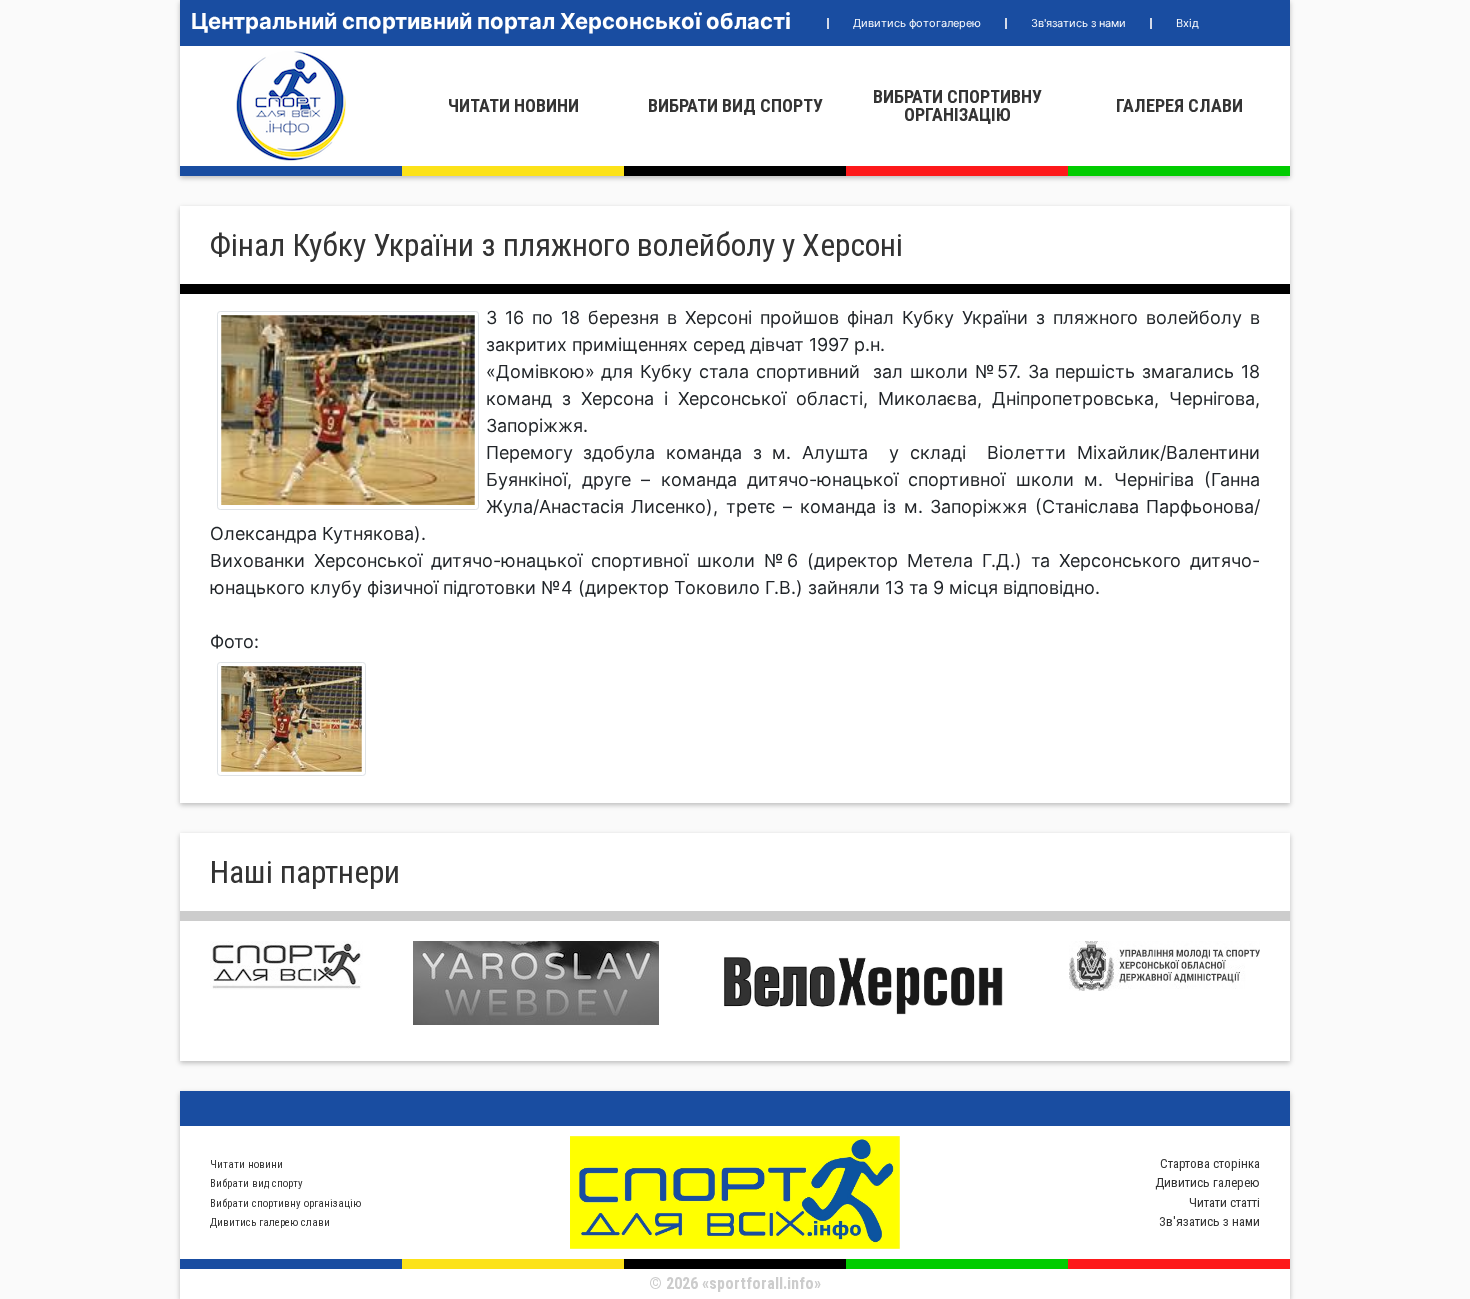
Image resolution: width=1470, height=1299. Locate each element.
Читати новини (513, 105)
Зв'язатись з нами (1078, 23)
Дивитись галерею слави (270, 1222)
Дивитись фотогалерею (917, 23)
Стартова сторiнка (1210, 1163)
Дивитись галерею (1207, 1182)
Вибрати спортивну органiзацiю (957, 105)
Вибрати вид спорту (735, 105)
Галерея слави (1179, 105)
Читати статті (1224, 1202)
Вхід (1187, 23)
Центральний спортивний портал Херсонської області (491, 21)
